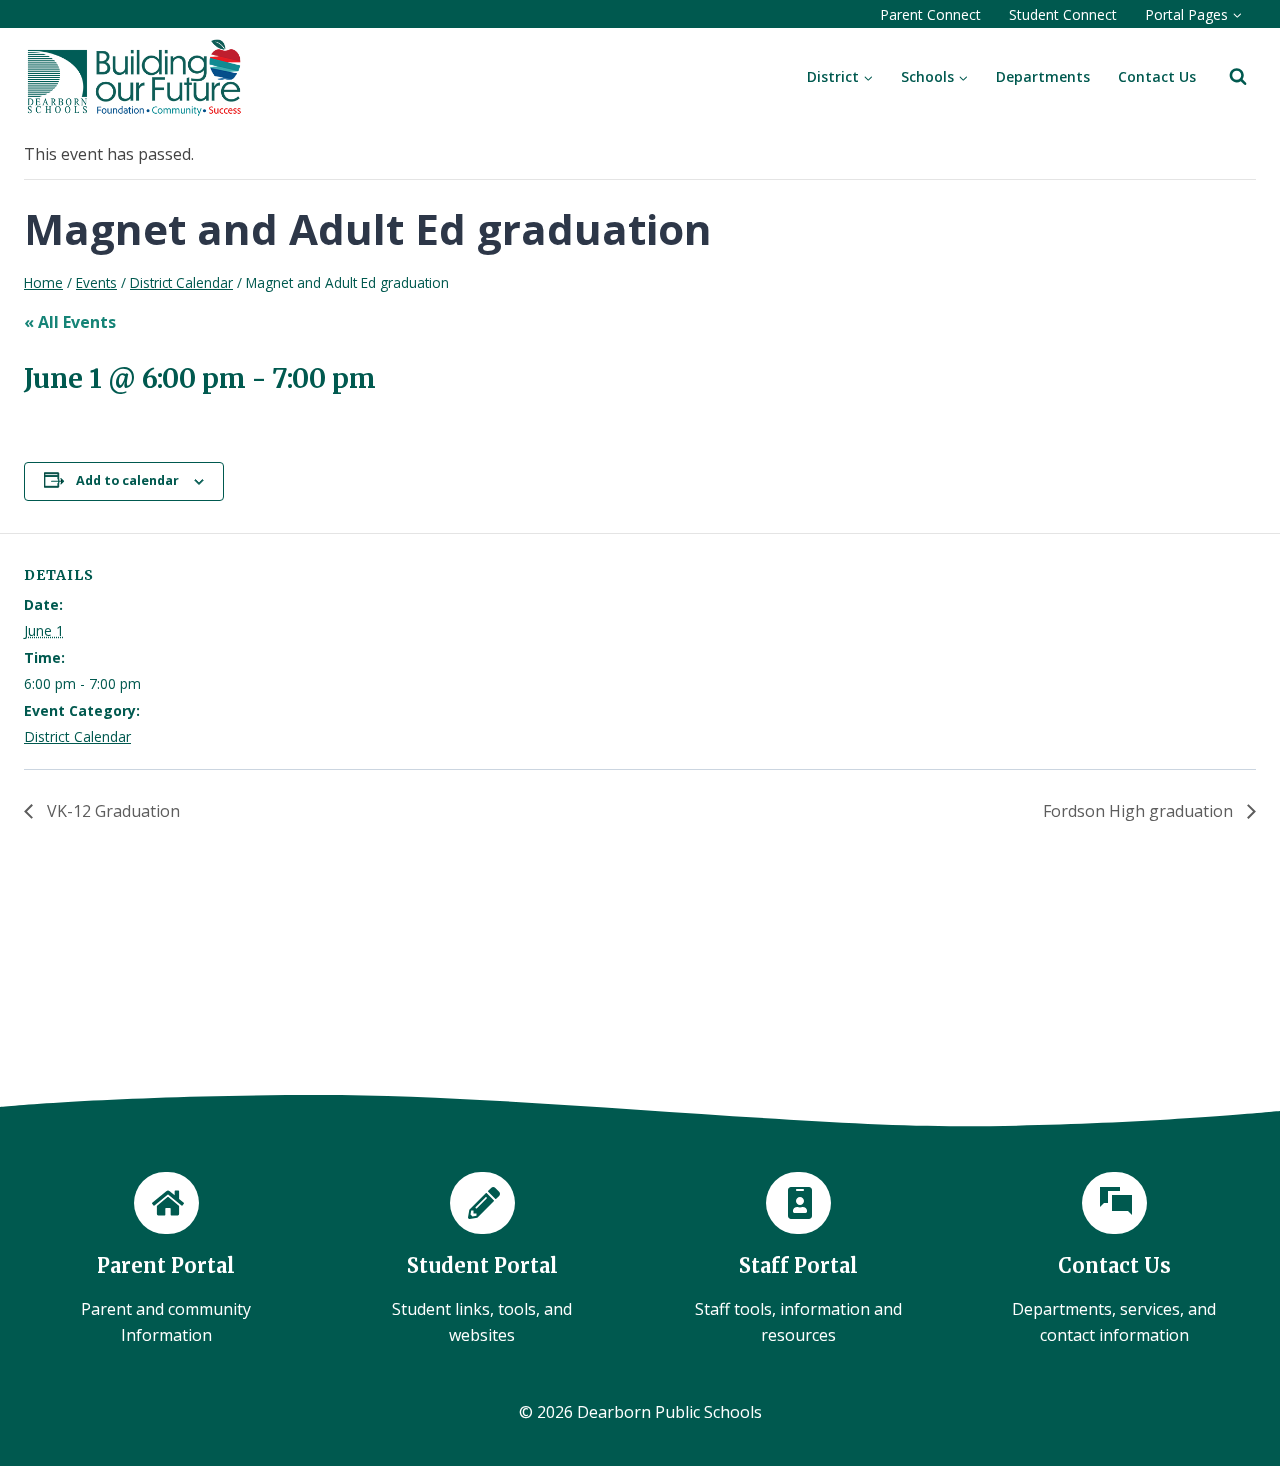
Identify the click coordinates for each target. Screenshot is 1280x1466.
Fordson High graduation (1140, 811)
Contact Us (1157, 76)
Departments (1043, 76)
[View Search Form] (1238, 77)
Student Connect (1063, 14)
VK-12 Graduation (111, 811)
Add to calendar (127, 480)
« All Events (70, 322)
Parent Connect (930, 14)
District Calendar (77, 736)
